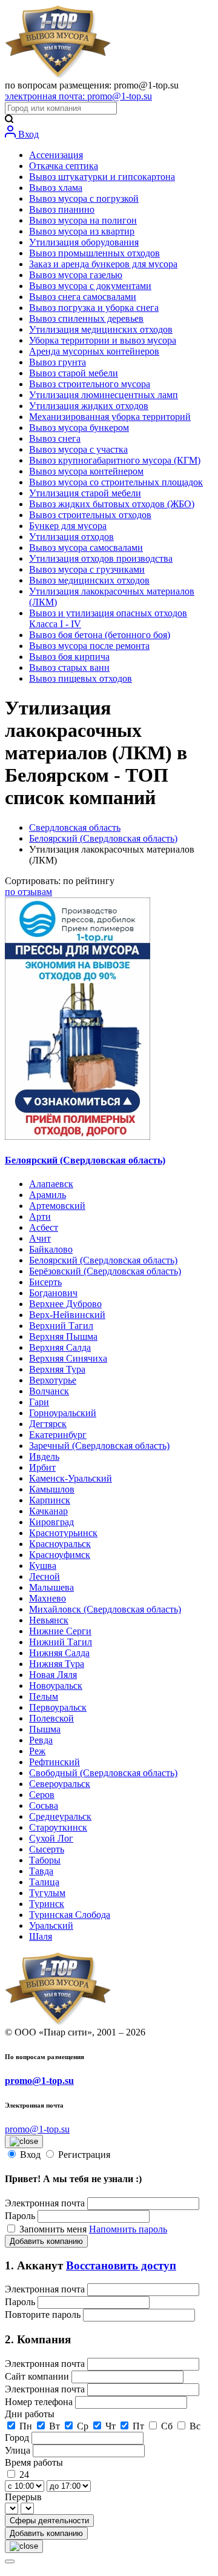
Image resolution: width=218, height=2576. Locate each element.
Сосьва (44, 1806)
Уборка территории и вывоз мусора (103, 340)
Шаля (41, 1936)
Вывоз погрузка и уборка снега (94, 308)
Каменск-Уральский (71, 1478)
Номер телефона (40, 2402)
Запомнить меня (54, 2229)
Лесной (45, 1576)
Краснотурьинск (63, 1533)
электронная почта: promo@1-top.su (78, 96)
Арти (40, 1216)
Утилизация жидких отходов (89, 406)
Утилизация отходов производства (101, 558)
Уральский (51, 1925)
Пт (138, 2426)
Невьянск (49, 1620)
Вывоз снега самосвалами (83, 297)
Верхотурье (53, 1380)
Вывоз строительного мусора (90, 384)
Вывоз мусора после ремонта (89, 646)
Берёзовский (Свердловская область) (105, 1271)
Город (18, 2438)
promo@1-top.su (39, 2081)
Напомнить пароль (128, 2229)
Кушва (43, 1566)
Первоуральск (58, 1707)
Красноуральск (60, 1544)
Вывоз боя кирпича (69, 657)
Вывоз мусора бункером (79, 428)
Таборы (45, 1860)
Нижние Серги (60, 1631)
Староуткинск (58, 1827)
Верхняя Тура (57, 1369)
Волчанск (49, 1391)
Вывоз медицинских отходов (89, 580)
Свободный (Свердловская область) (103, 1773)
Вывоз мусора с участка (78, 449)
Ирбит (42, 1467)
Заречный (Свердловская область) (99, 1446)
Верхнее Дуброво (65, 1304)
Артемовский (57, 1206)
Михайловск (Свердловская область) (105, 1609)
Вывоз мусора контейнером (86, 471)
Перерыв (23, 2497)
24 (24, 2474)
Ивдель (44, 1456)
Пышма (45, 1729)
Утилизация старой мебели (85, 493)
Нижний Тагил (61, 1642)
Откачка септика (64, 166)
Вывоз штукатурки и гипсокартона (102, 177)
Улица (19, 2450)
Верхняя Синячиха (68, 1358)
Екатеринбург (58, 1435)
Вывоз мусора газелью (76, 275)
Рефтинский (54, 1762)
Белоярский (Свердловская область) (103, 838)
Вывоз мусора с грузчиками (87, 569)
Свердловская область (75, 827)
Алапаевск (51, 1184)
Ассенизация (56, 155)
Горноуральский (63, 1413)
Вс (195, 2426)
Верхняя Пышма (63, 1336)
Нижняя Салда (59, 1653)
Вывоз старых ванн (69, 667)
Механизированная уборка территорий (110, 417)
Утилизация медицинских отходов (101, 329)
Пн (26, 2426)
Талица (44, 1882)
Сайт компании (38, 2376)
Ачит (40, 1238)
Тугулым (47, 1893)
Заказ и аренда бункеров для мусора (103, 264)
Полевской (51, 1718)
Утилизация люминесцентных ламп (104, 395)
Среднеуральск (60, 1816)
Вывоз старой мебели (74, 373)
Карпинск (50, 1500)
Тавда (41, 1871)
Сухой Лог (51, 1838)
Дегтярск (48, 1424)
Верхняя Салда (60, 1347)
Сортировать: (60, 881)
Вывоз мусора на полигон (83, 220)
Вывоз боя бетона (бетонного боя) (100, 635)
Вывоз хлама (56, 188)
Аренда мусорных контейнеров (94, 351)
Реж (37, 1751)
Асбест (44, 1227)
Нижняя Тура (57, 1664)
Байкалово (51, 1249)
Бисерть (45, 1282)
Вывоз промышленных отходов (94, 253)
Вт (54, 2426)
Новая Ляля (53, 1675)
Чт (111, 2426)
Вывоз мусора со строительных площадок (116, 482)
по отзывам (28, 892)
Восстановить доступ (121, 2265)
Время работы (34, 2462)
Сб (167, 2426)
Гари (39, 1402)
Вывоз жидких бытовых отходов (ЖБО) (112, 504)
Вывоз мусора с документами (90, 286)
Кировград (51, 1522)
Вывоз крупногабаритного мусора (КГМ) (115, 460)
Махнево (48, 1598)
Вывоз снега (55, 438)
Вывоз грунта (58, 362)
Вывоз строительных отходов (90, 515)
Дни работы (30, 2414)
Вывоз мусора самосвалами (86, 547)
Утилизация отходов (71, 537)
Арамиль (48, 1195)
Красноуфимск (60, 1555)
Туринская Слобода (70, 1915)
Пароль (20, 2216)
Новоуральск (56, 1686)
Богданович (53, 1293)
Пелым (44, 1696)
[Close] (10, 2561)
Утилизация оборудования (84, 242)
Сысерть (47, 1849)
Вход (27, 134)
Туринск (47, 1904)
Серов (42, 1795)
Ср (83, 2426)
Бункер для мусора (68, 526)
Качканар (48, 1511)
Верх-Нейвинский (67, 1315)
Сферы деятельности (49, 2521)
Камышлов (52, 1489)
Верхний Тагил (61, 1326)
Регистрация (84, 2155)
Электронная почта (45, 2203)
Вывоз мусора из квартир (82, 231)
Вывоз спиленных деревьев (86, 318)
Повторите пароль (44, 2315)
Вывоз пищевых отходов (81, 678)
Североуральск (60, 1784)
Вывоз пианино (62, 209)
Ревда (41, 1740)
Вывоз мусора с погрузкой (84, 198)
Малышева (51, 1587)
